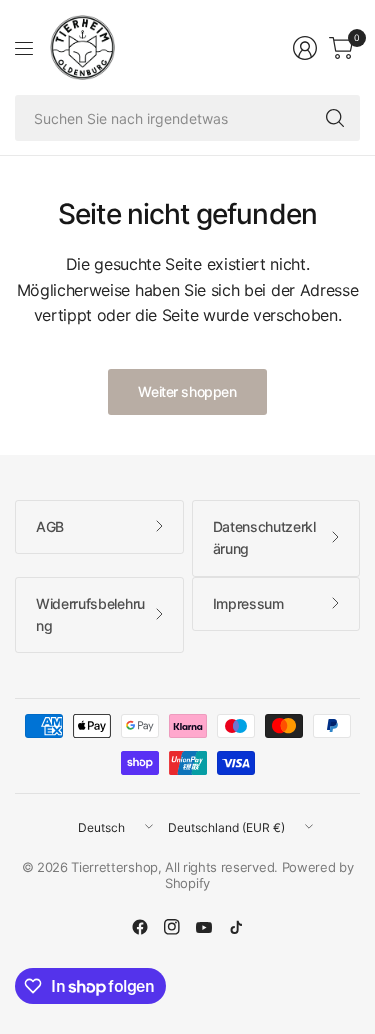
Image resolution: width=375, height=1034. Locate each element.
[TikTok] (236, 927)
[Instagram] (172, 927)
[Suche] (335, 118)
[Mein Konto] (305, 48)
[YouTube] (204, 927)
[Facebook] (140, 927)
